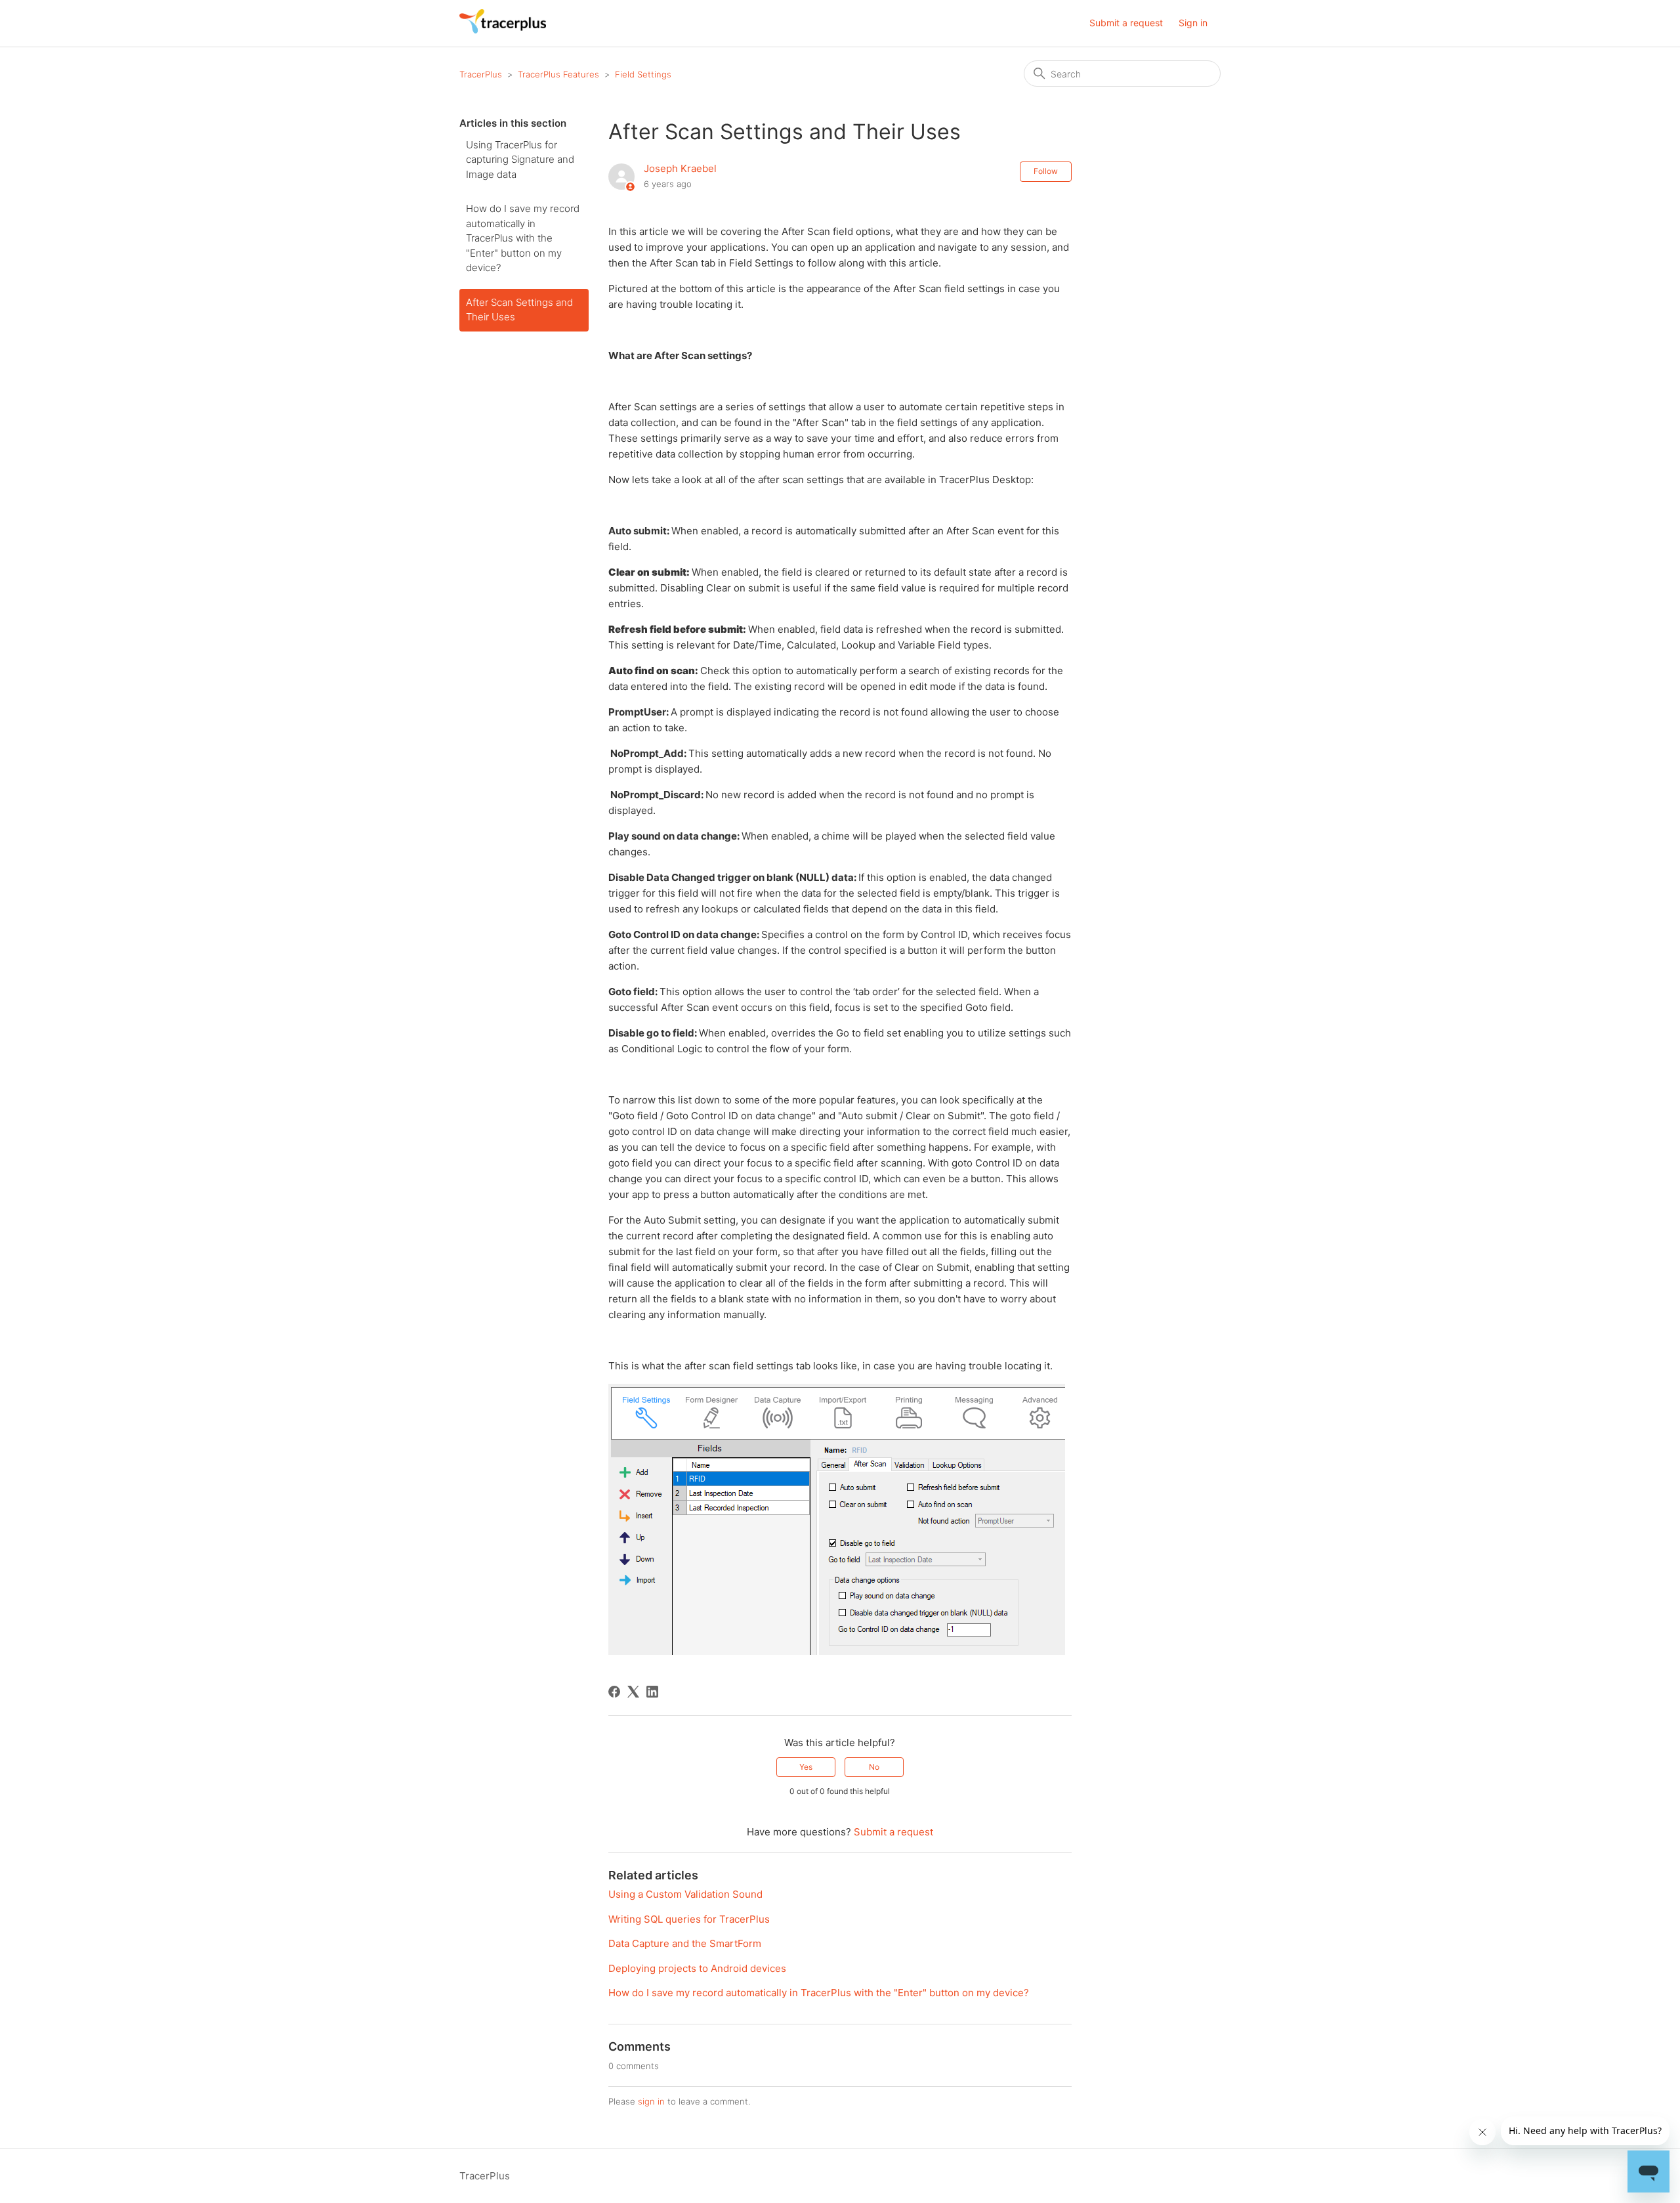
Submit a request (1126, 23)
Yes (806, 1767)
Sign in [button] (1193, 23)
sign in (651, 2101)
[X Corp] (633, 1692)
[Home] (503, 30)
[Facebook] (614, 1692)
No (874, 1767)
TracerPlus (481, 74)
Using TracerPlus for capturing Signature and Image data (520, 160)
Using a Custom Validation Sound (685, 1894)
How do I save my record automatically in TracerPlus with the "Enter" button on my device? (523, 238)
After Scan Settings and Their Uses (519, 310)
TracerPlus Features (558, 74)
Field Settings (643, 74)
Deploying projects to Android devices (697, 1968)
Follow (1046, 171)
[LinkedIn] (652, 1692)
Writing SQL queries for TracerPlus (689, 1919)
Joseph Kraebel (680, 168)
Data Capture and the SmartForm (685, 1943)
